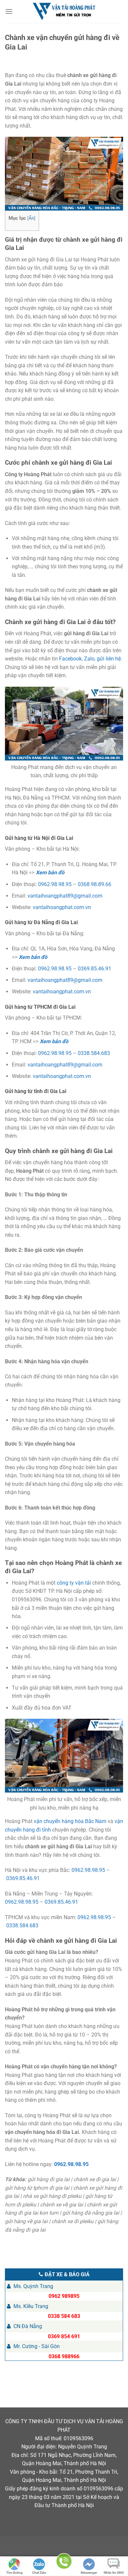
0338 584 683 (64, 2316)
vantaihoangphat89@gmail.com (65, 896)
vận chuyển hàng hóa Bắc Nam (70, 1821)
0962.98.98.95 (55, 884)
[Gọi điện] (64, 2562)
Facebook (70, 659)
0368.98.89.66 (95, 884)
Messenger (89, 2573)
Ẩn (31, 218)
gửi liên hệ (109, 659)
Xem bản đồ (50, 872)
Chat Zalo (39, 2573)
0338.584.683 (94, 1053)
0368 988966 (64, 2356)
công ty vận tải (74, 1583)
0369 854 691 (64, 2336)
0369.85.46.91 (95, 969)
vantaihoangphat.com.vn (62, 907)
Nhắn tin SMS (114, 2573)
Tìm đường (14, 2573)
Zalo (89, 659)
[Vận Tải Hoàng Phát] (64, 11)
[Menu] (9, 11)
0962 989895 (64, 2296)
